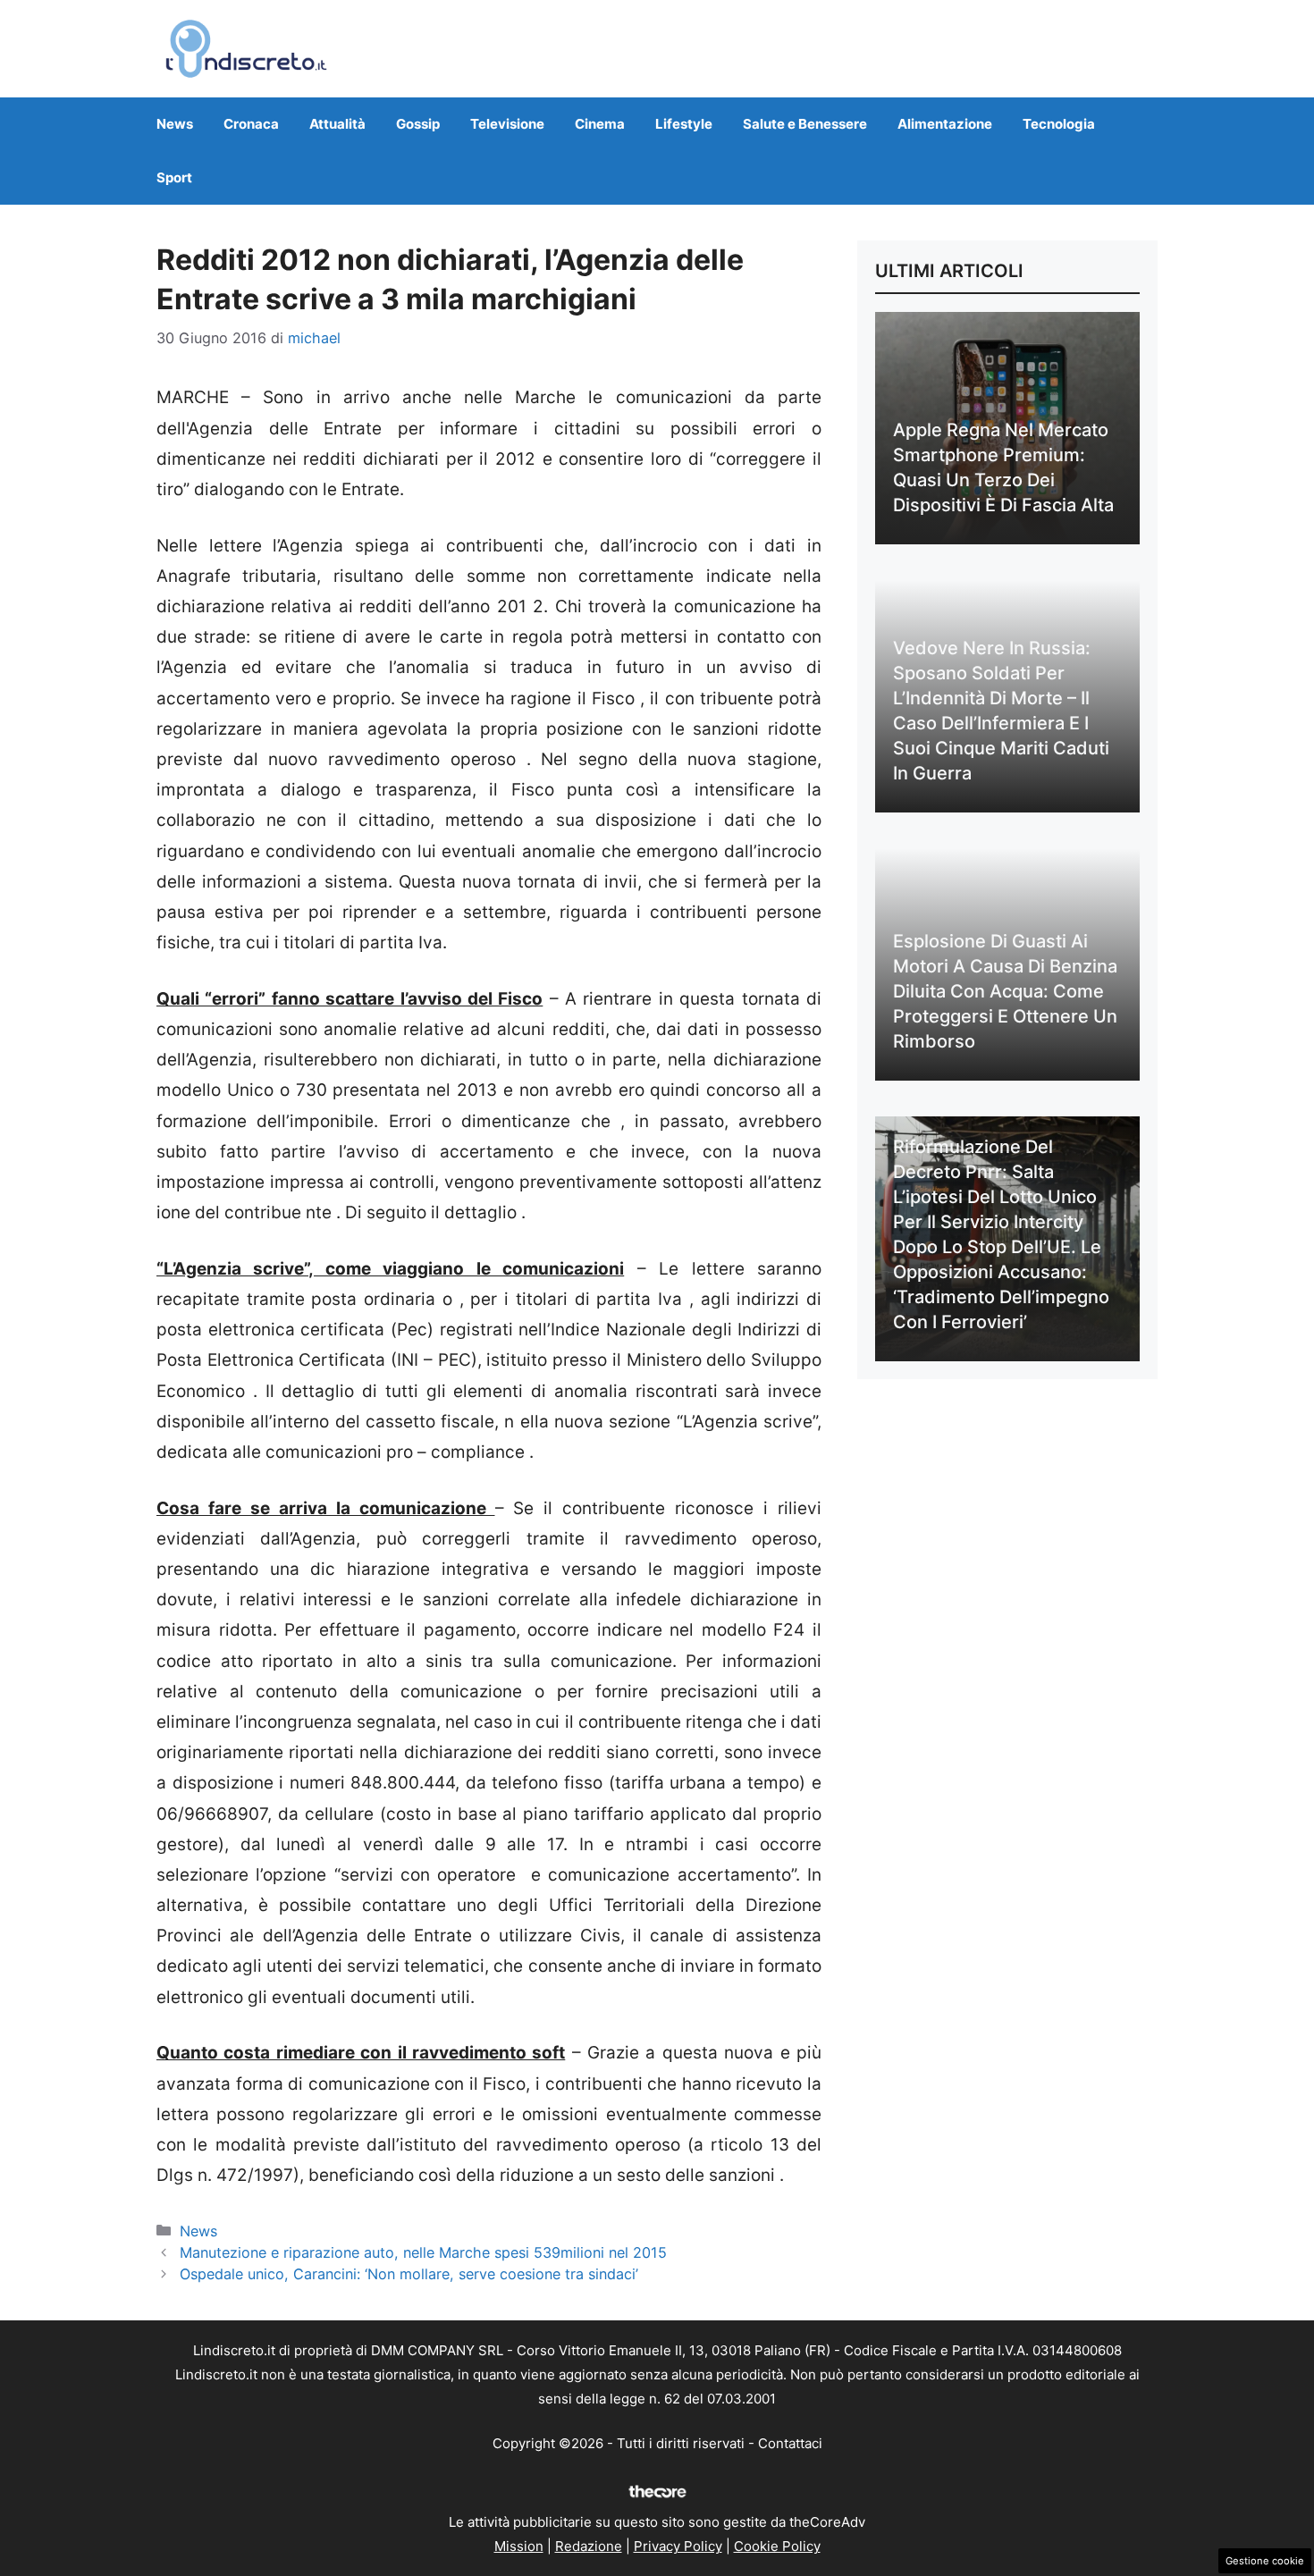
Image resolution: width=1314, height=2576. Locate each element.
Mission (519, 2546)
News (175, 124)
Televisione (507, 124)
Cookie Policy (777, 2546)
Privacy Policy (678, 2546)
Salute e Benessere (805, 124)
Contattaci (790, 2443)
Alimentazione (945, 124)
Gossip (418, 124)
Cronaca (251, 124)
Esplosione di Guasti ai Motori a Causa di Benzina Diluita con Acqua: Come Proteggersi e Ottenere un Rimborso (1005, 991)
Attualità (337, 124)
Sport (174, 177)
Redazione (589, 2546)
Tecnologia (1059, 124)
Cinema (600, 124)
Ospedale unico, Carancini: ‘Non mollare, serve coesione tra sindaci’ (409, 2274)
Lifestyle (684, 124)
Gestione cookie (1265, 2561)
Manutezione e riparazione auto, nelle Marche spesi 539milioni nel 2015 (423, 2252)
